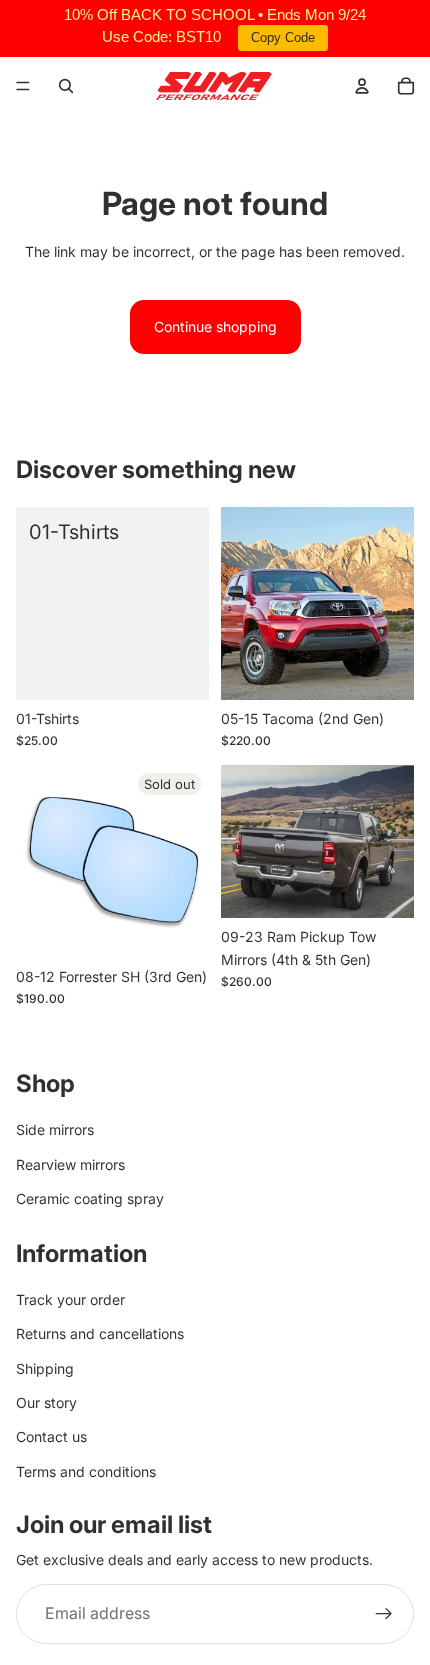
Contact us (51, 1437)
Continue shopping (215, 326)
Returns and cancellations (100, 1334)
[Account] (362, 86)
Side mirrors (55, 1130)
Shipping (45, 1368)
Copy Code (283, 37)
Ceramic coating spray (90, 1199)
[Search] (66, 86)
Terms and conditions (86, 1471)
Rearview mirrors (70, 1164)
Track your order (70, 1299)
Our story (46, 1402)
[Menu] (23, 86)
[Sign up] (384, 1614)
